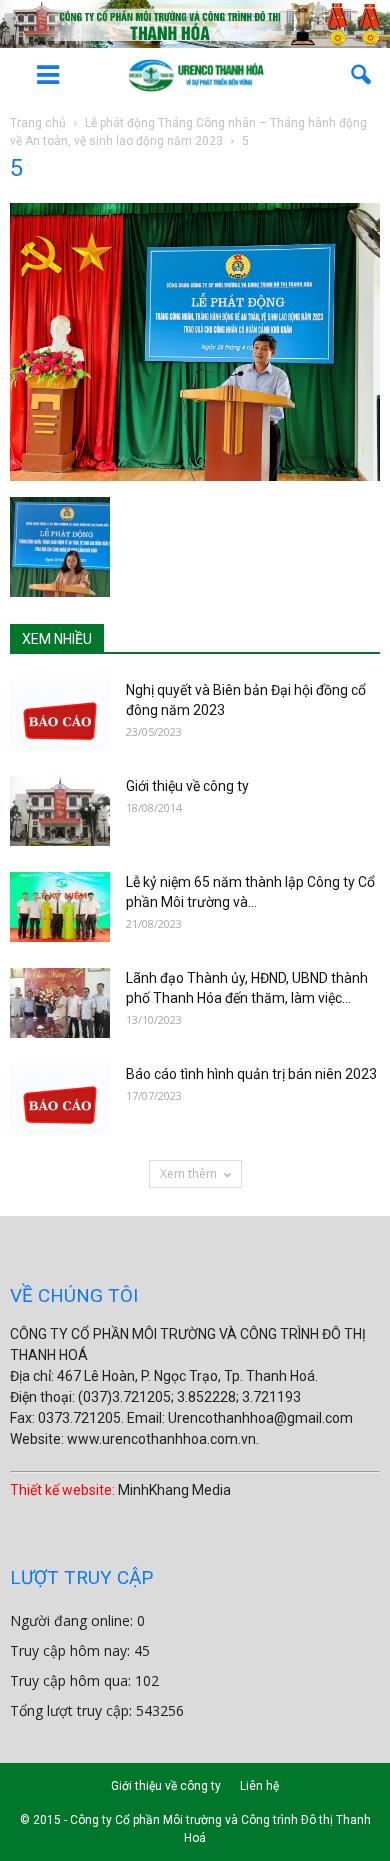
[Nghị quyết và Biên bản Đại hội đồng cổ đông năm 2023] (60, 715)
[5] (195, 476)
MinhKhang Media (174, 1490)
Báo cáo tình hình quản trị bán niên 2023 (251, 1074)
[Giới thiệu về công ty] (60, 811)
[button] (362, 75)
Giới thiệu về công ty (187, 786)
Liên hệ (259, 1786)
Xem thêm (188, 1173)
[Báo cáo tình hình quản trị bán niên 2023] (60, 1099)
